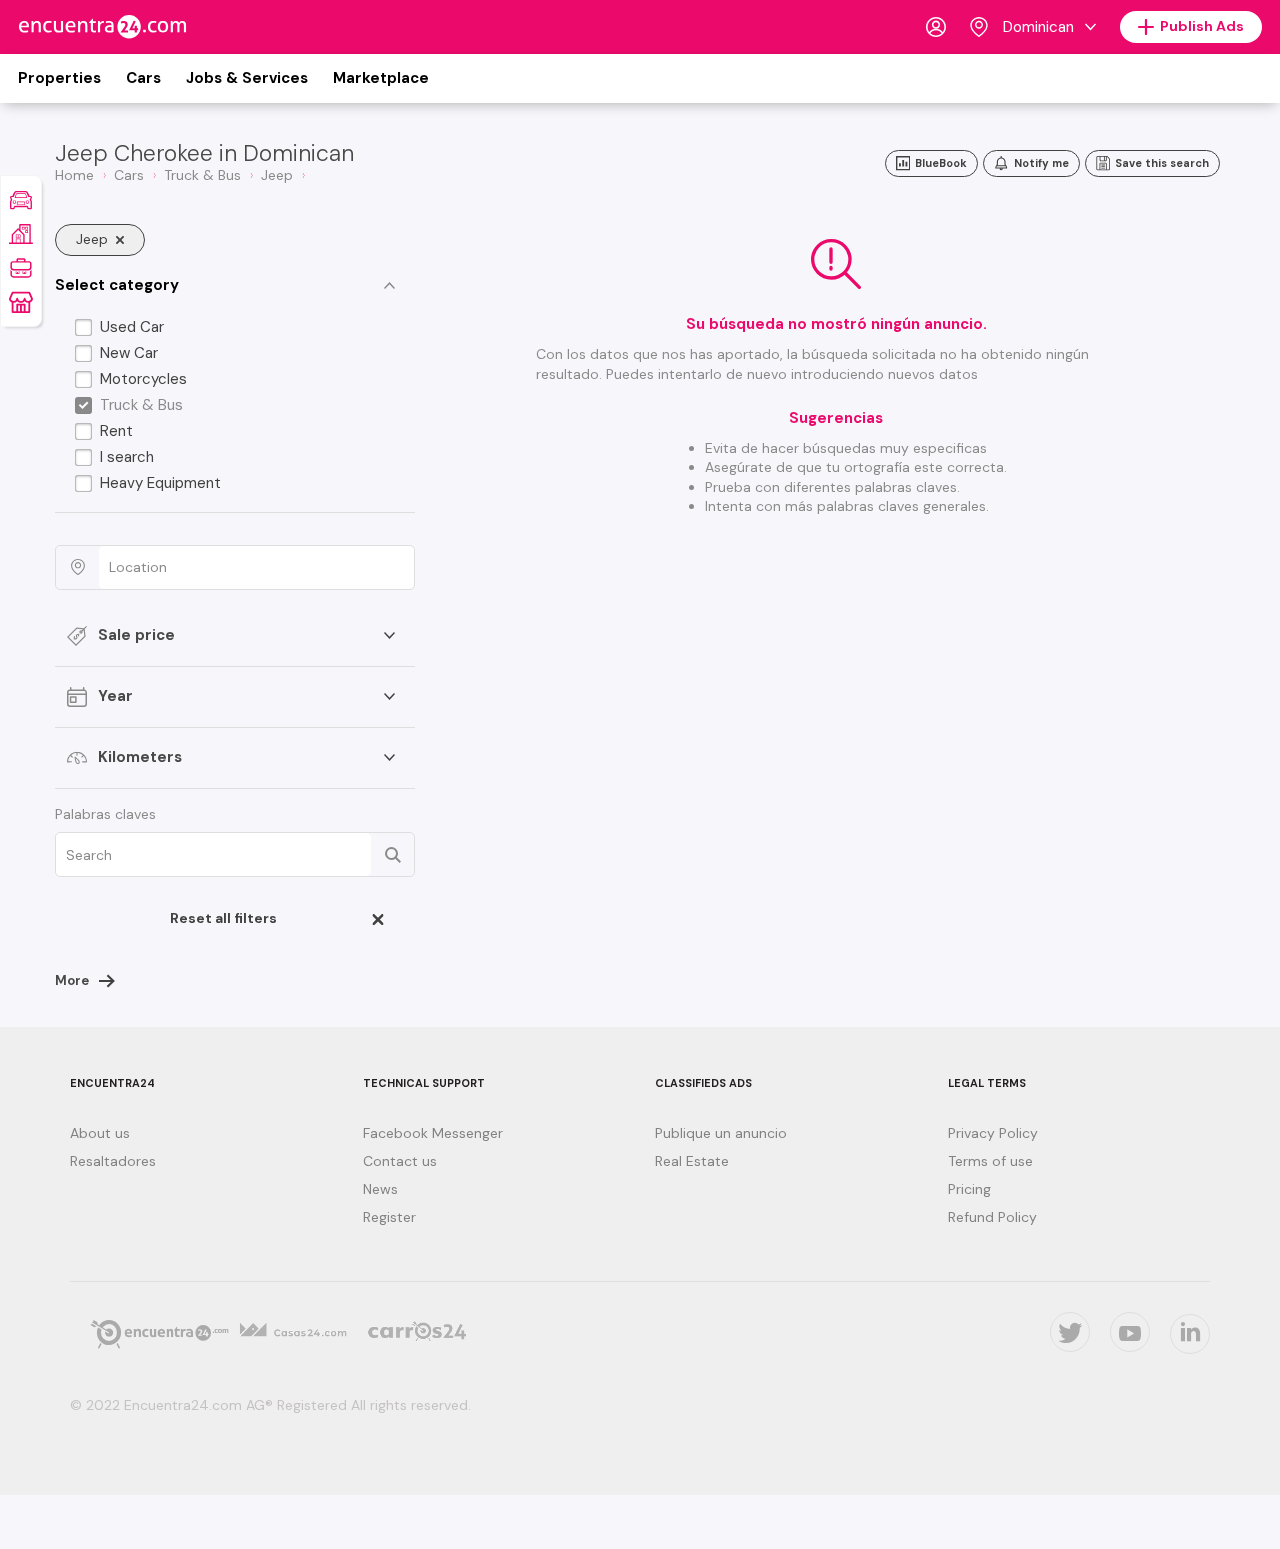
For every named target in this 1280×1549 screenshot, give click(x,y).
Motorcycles (143, 379)
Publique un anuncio (721, 1133)
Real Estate (692, 1161)
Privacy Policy (993, 1133)
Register (389, 1217)
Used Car (132, 327)
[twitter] (1070, 1332)
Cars (143, 78)
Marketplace (381, 78)
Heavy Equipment (160, 483)
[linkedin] (1190, 1334)
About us (100, 1133)
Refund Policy (992, 1217)
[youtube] (1130, 1332)
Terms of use (990, 1161)
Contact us (400, 1161)
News (380, 1189)
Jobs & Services (247, 78)
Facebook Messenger (433, 1133)
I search (127, 457)
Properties (59, 78)
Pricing (969, 1189)
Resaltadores (113, 1161)
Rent (116, 431)
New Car (129, 353)
